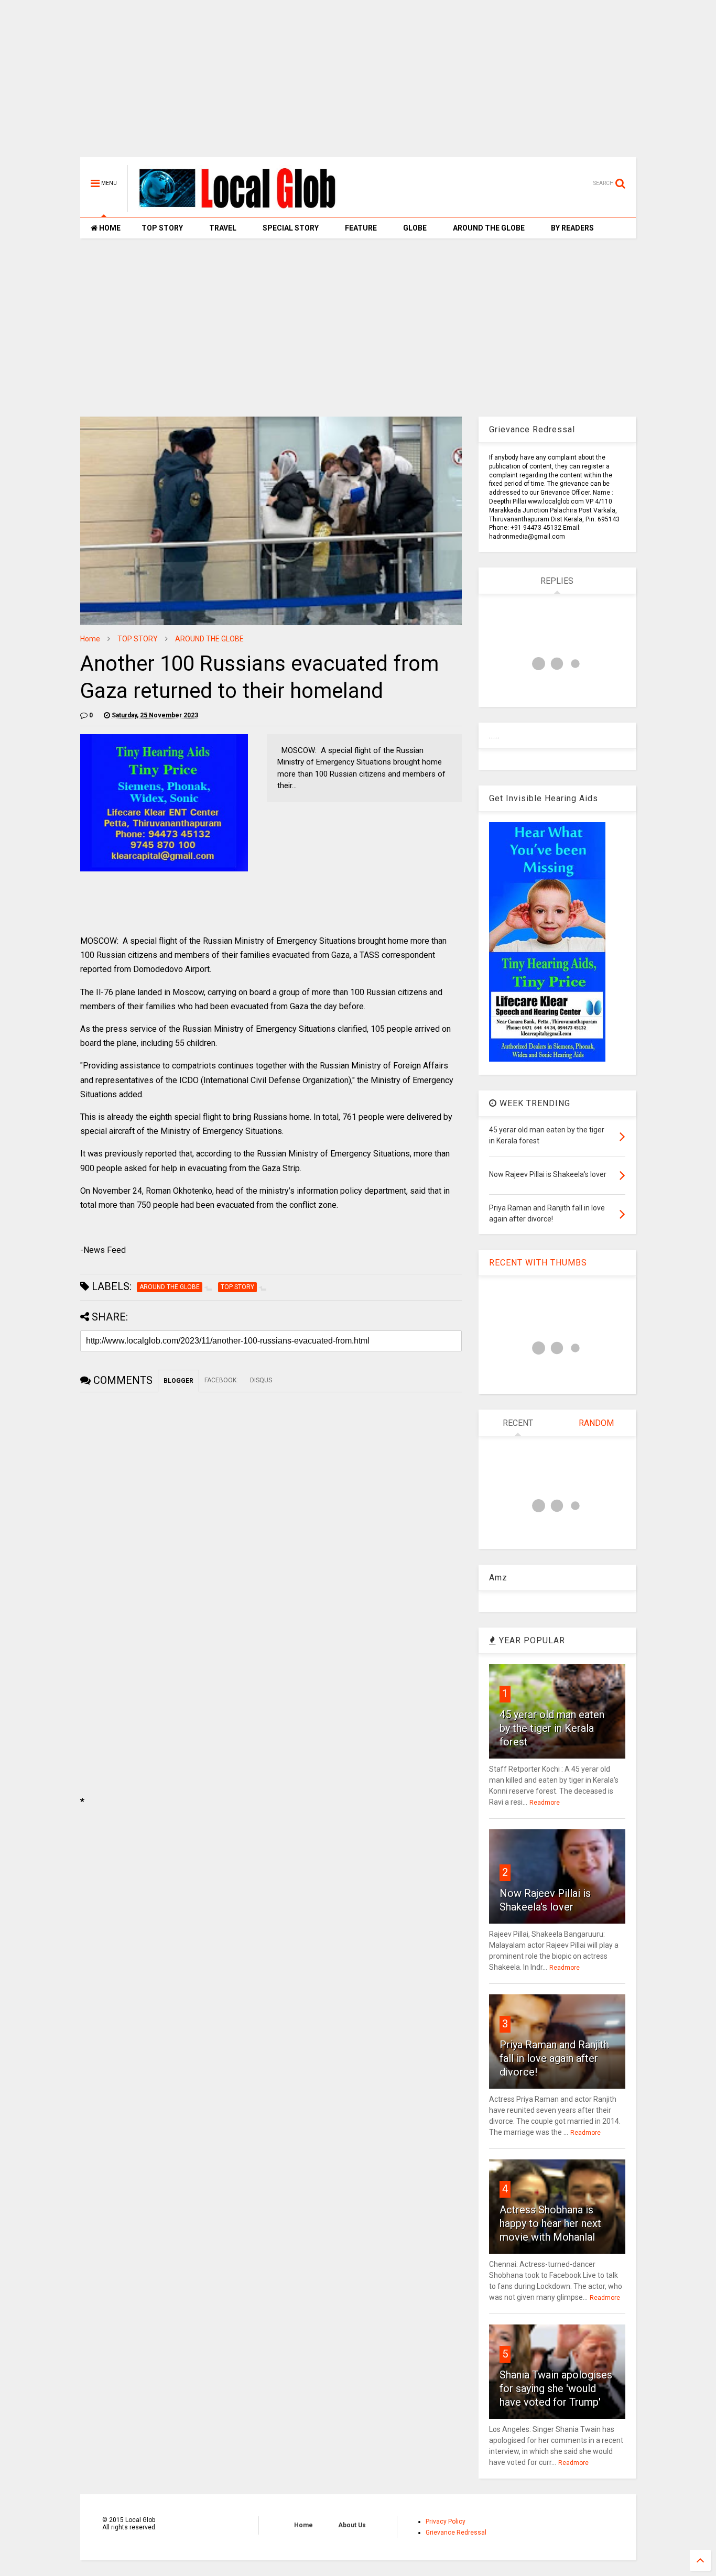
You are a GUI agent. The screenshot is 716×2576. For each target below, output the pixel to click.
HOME (109, 228)
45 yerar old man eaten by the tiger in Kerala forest (552, 1728)
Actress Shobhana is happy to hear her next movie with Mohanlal (550, 2223)
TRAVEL (223, 228)
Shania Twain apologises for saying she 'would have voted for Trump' (556, 2388)
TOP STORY (162, 228)
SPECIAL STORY (291, 228)
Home (90, 639)
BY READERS (572, 228)
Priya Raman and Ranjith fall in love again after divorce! (554, 2058)
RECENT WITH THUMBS (538, 1263)
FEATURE (361, 228)
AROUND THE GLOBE (489, 228)
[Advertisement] (358, 84)
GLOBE (415, 228)
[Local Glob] (245, 208)
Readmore (545, 1803)
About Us (352, 2525)
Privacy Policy (446, 2522)
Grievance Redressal (456, 2533)
